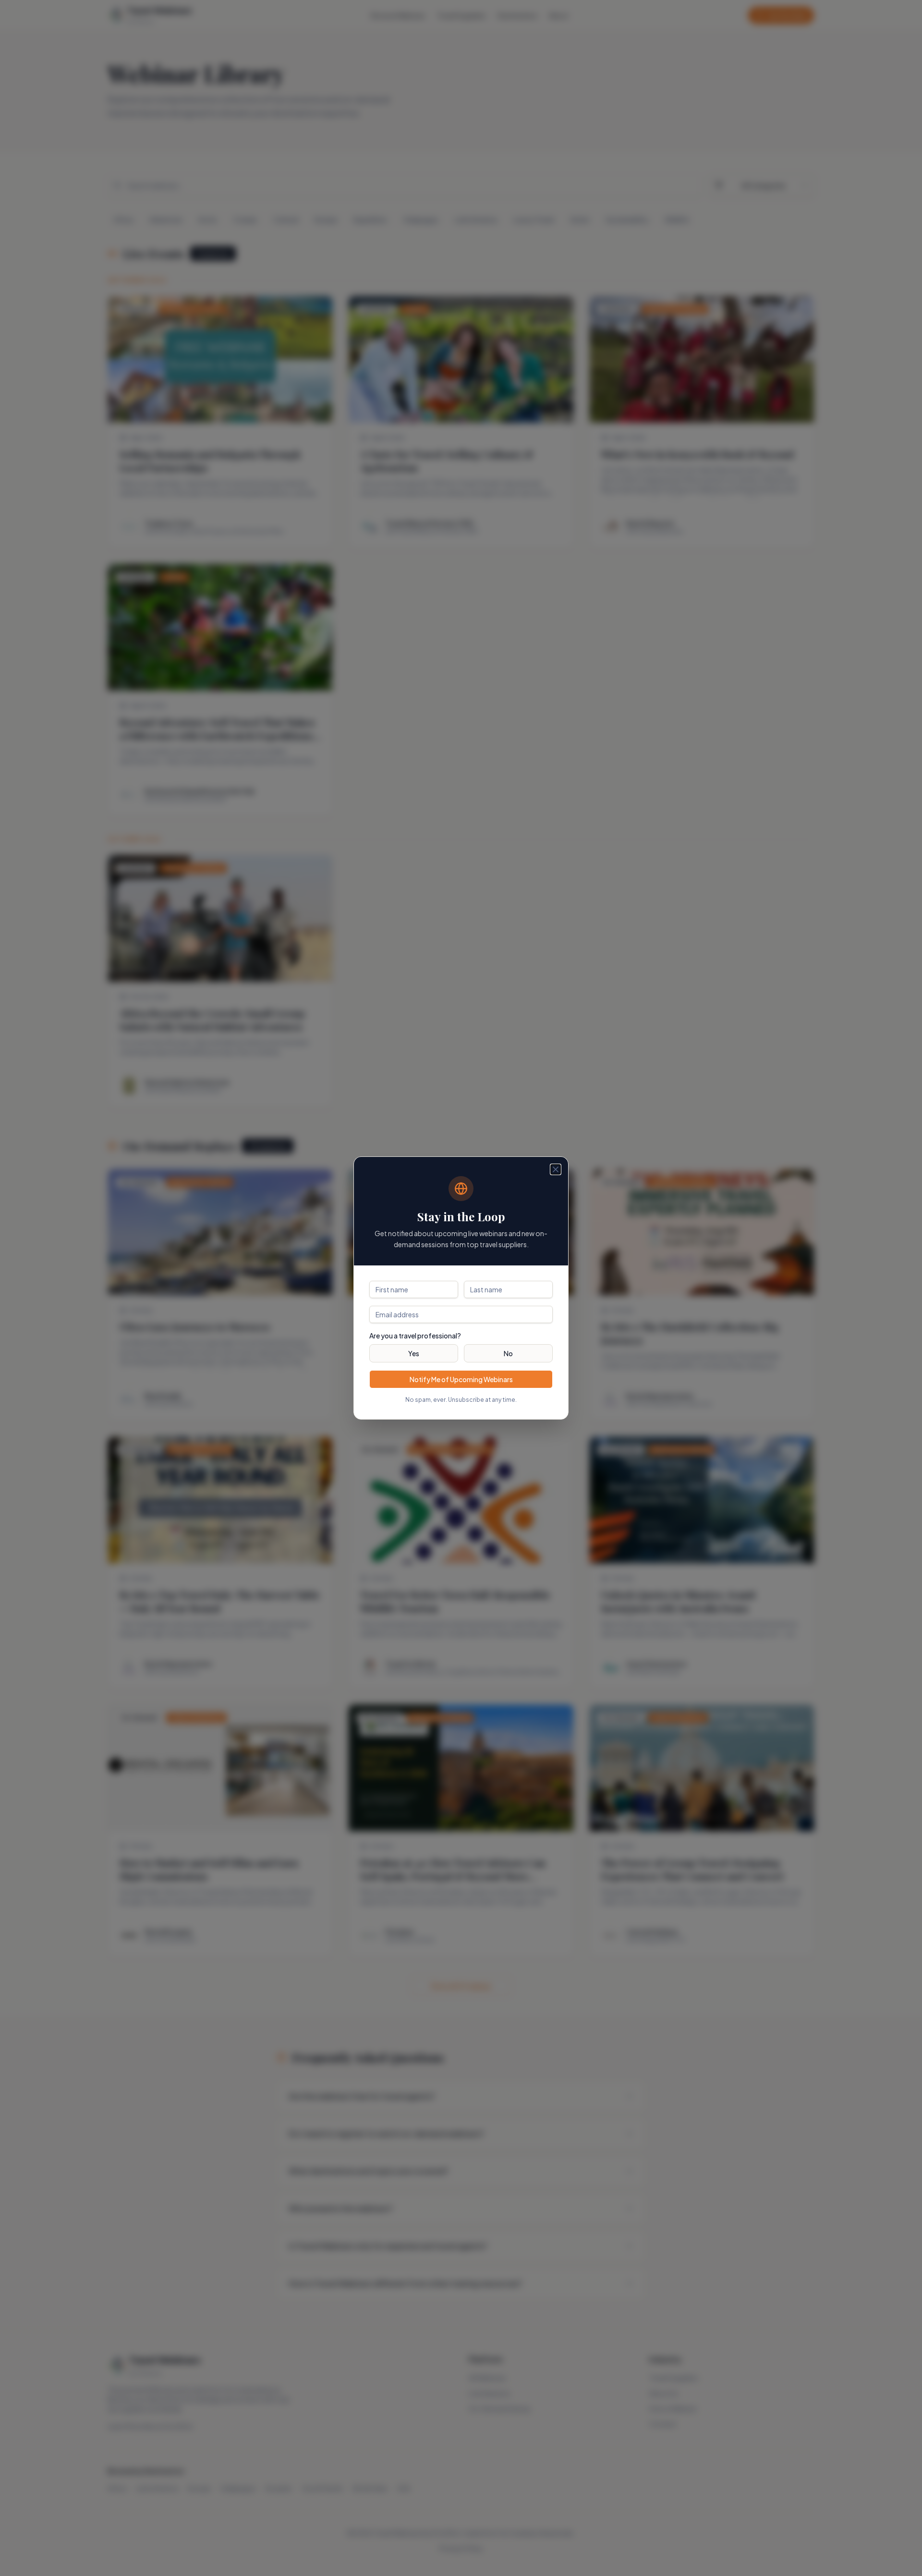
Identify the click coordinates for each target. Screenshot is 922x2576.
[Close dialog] (556, 1169)
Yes (414, 1353)
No (508, 1353)
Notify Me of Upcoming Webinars (461, 1379)
